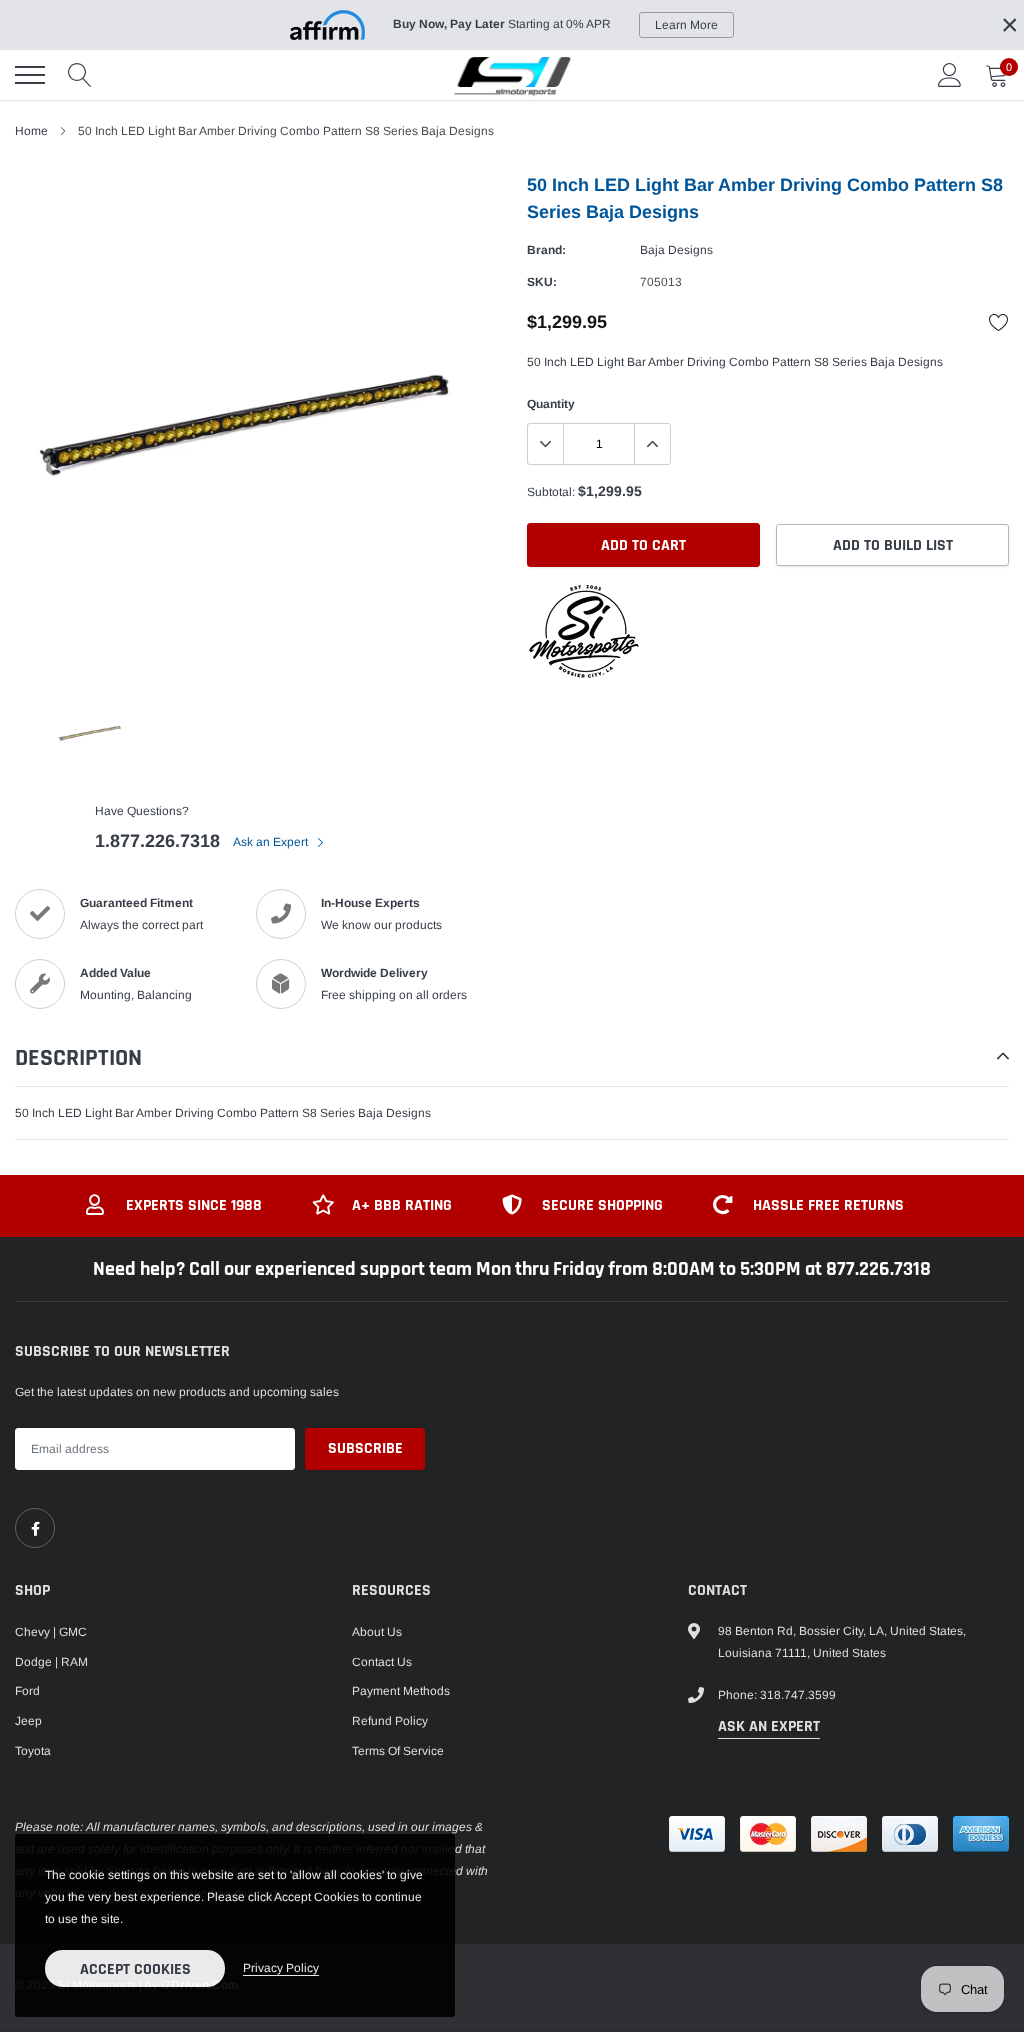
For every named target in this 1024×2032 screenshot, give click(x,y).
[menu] (30, 75)
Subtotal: (551, 492)
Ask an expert (769, 1726)
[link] (35, 1528)
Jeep (28, 1721)
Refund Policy (390, 1721)
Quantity (551, 404)
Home (31, 131)
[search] (80, 75)
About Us (377, 1632)
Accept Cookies (135, 1969)
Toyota (33, 1751)
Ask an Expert (272, 842)
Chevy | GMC (51, 1632)
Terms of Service (398, 1751)
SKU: (542, 282)
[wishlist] (999, 322)
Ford (27, 1691)
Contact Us (382, 1662)
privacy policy (281, 1968)
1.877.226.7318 (157, 841)
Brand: (546, 250)
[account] (950, 75)
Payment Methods (401, 1691)
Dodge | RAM (51, 1662)
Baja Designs (676, 250)
